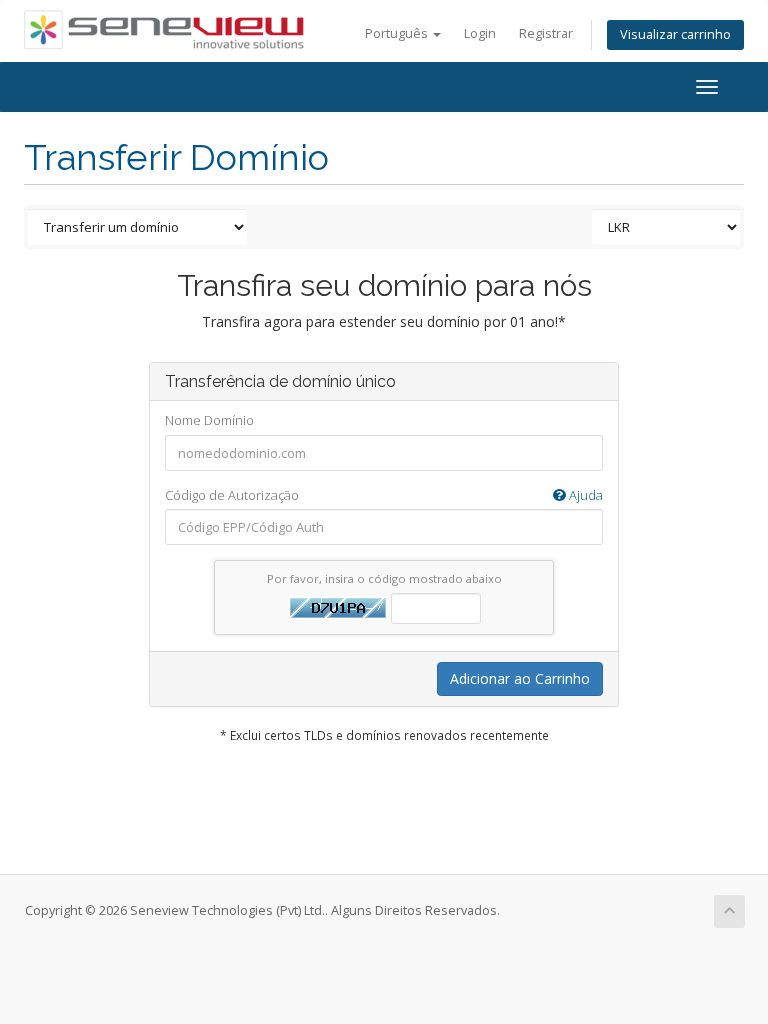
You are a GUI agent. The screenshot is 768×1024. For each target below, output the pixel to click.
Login (480, 33)
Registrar (546, 33)
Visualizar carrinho (675, 34)
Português (398, 33)
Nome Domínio (209, 420)
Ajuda (584, 495)
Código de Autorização (384, 495)
